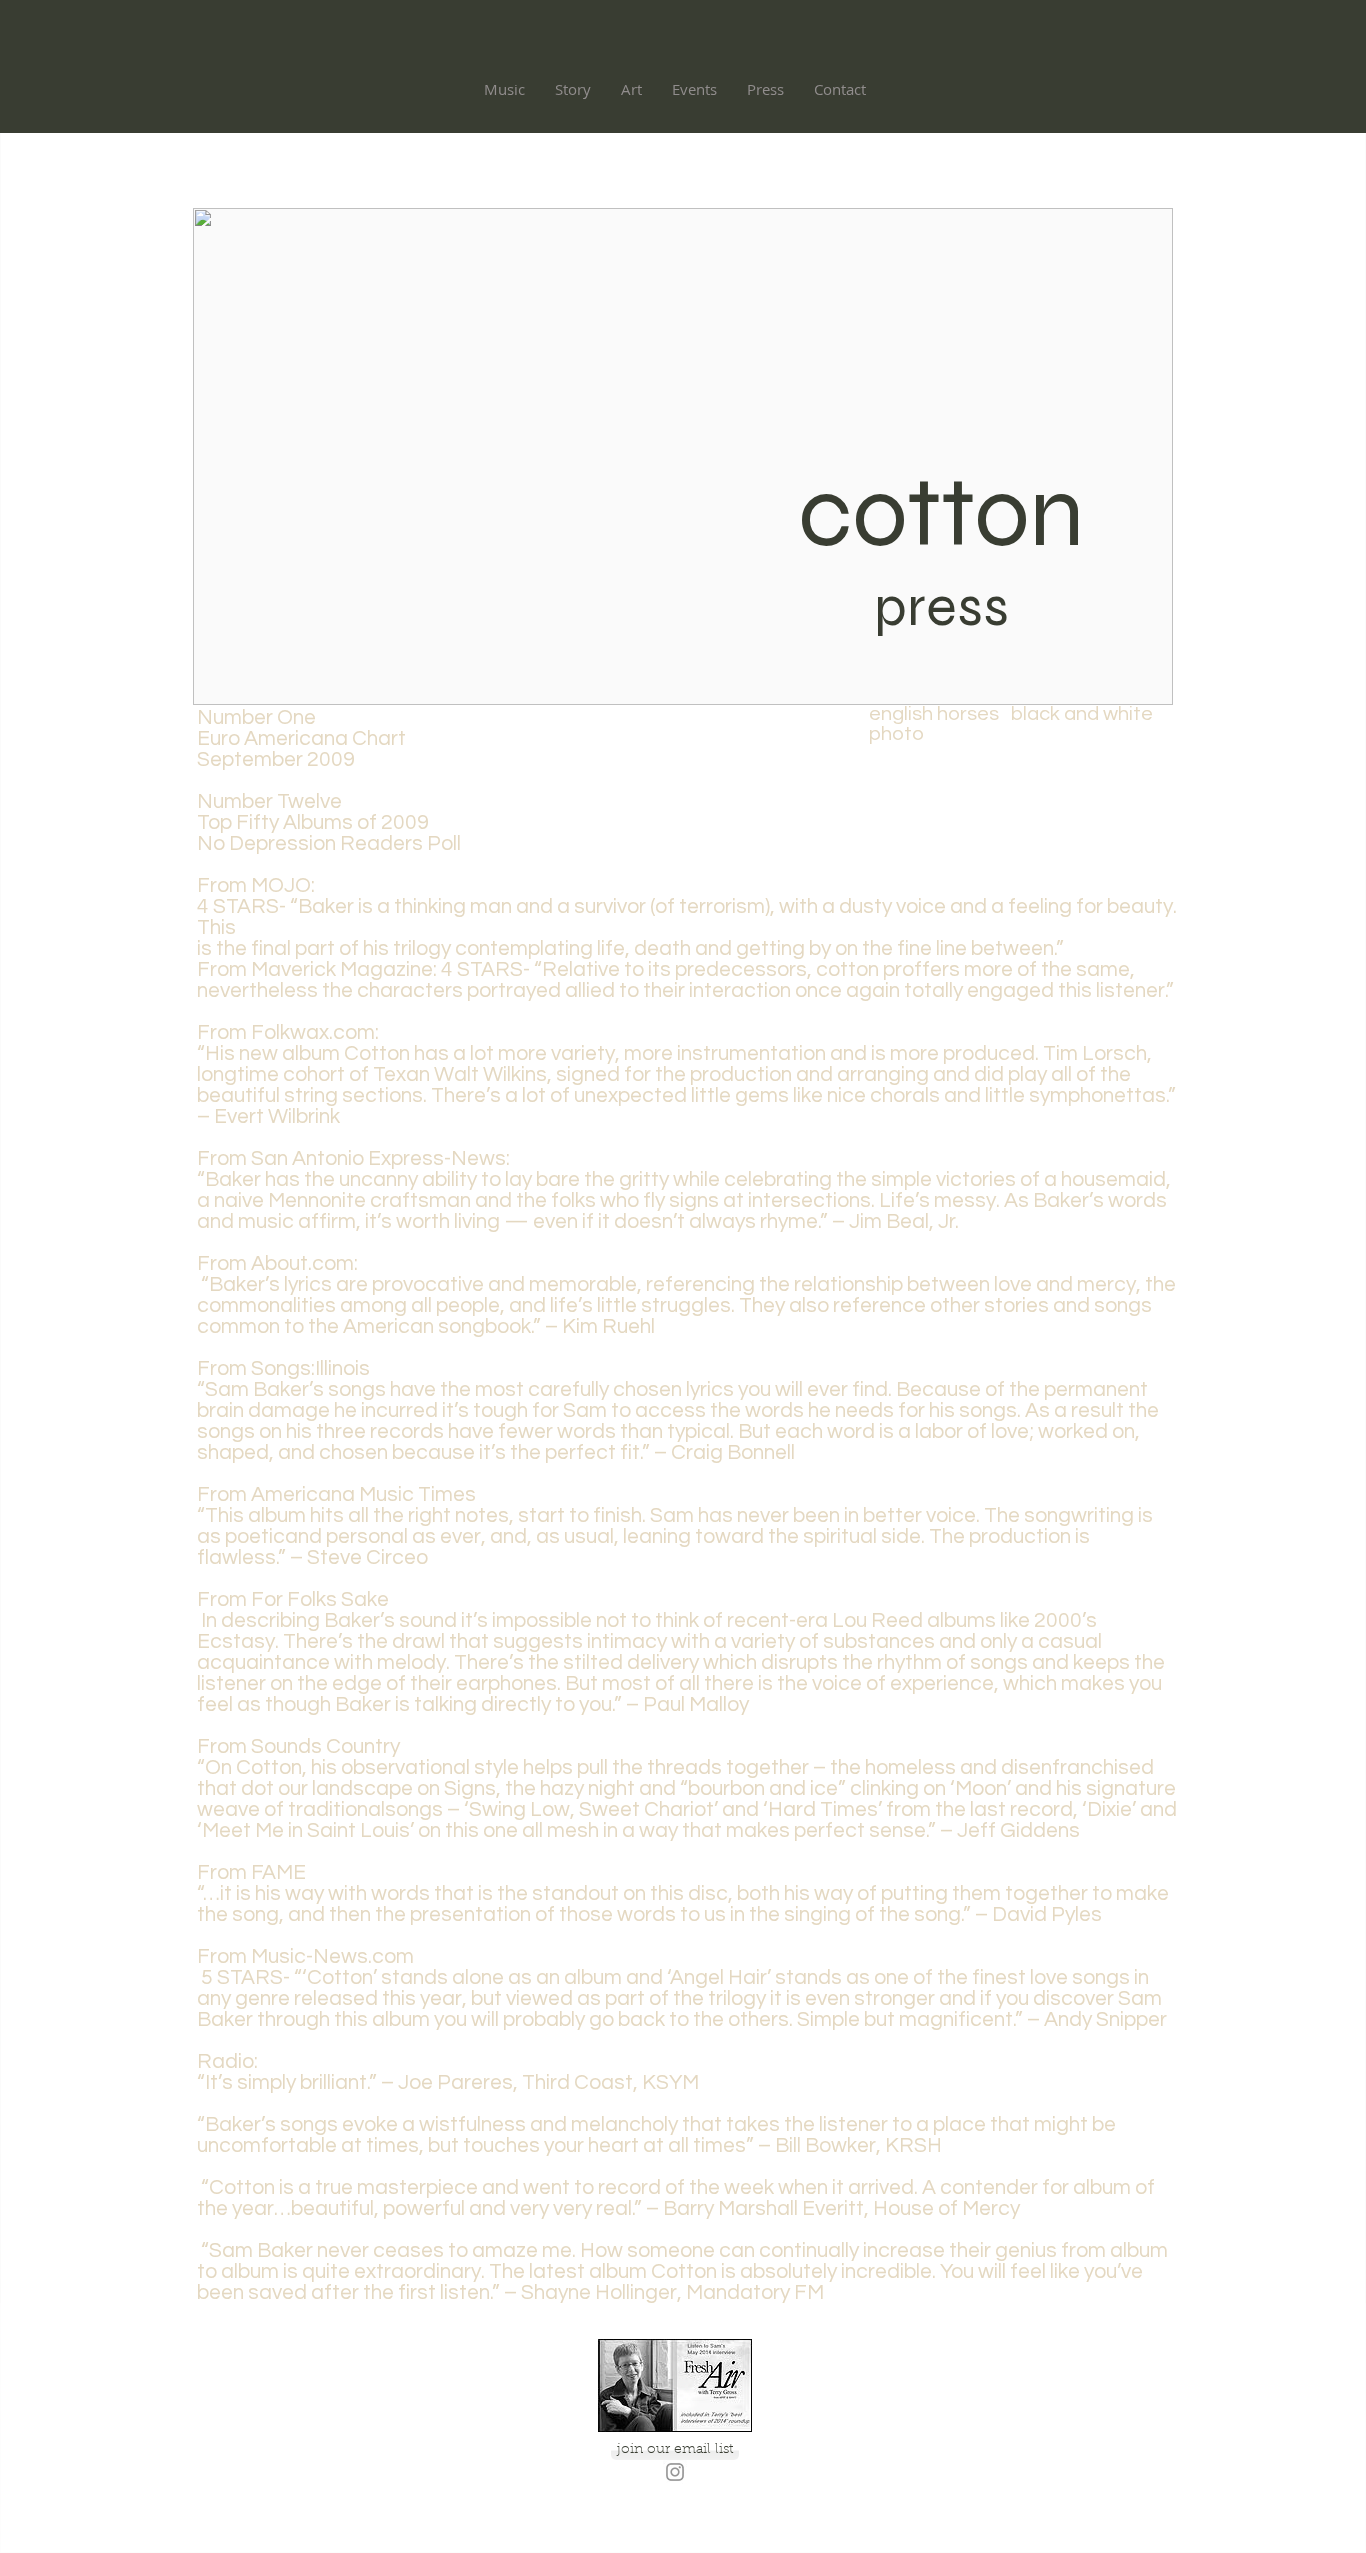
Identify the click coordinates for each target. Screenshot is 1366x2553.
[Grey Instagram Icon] (675, 2472)
